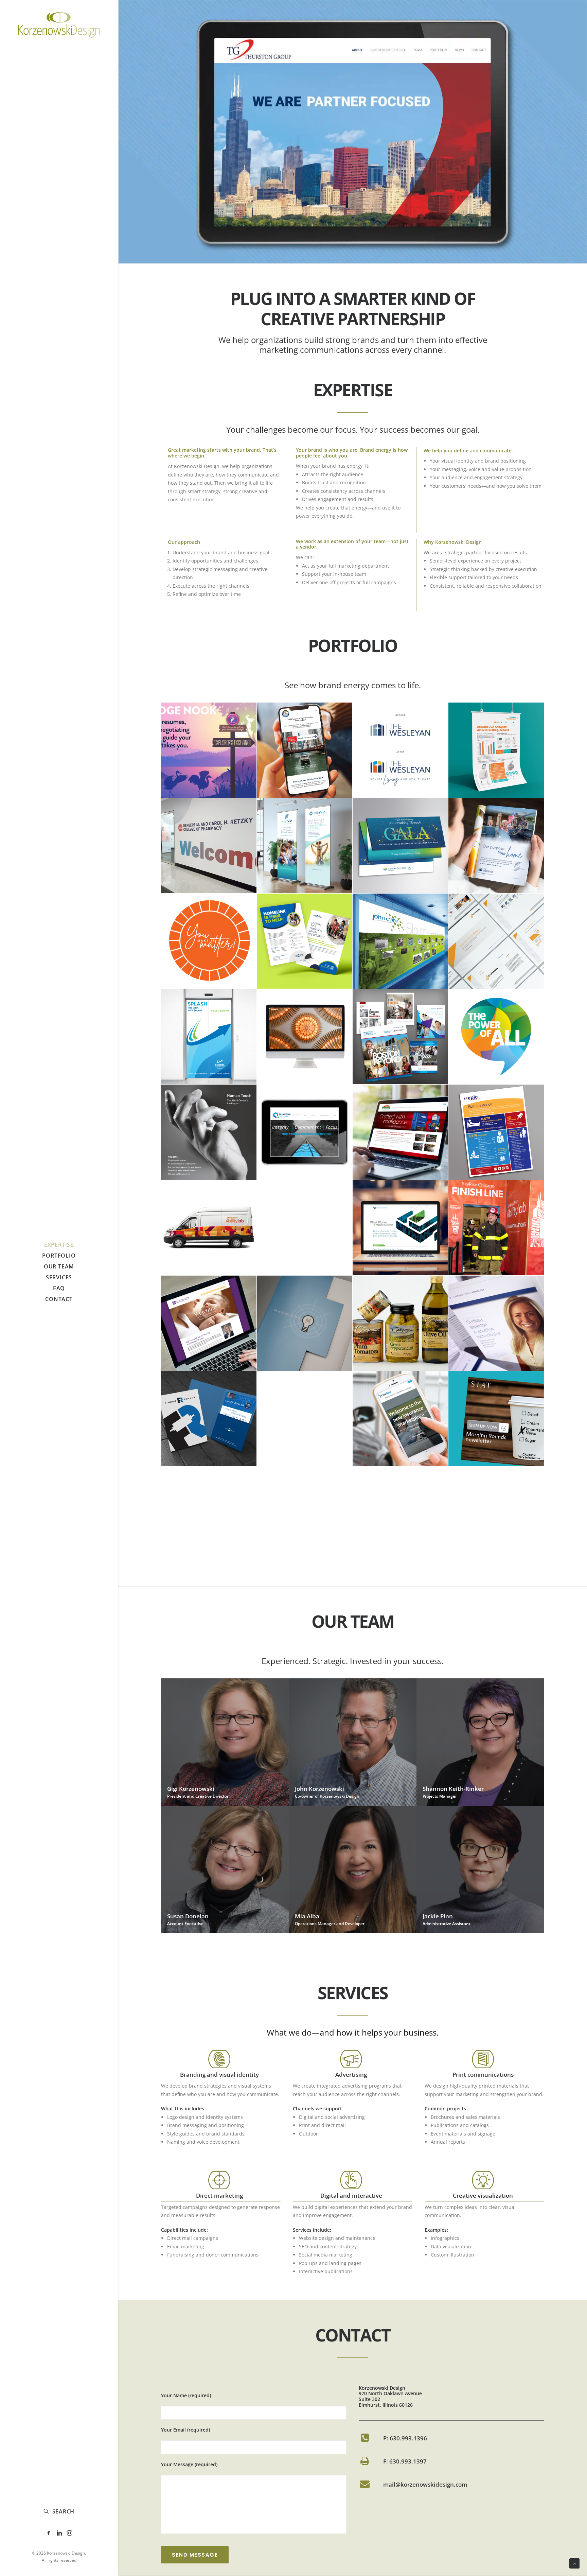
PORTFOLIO (59, 1256)
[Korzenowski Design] (59, 25)
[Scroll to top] (574, 2563)
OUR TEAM (59, 1266)
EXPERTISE (59, 1245)
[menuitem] (59, 1245)
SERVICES (59, 1277)
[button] (49, 2533)
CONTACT (59, 1299)
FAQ (59, 1288)
